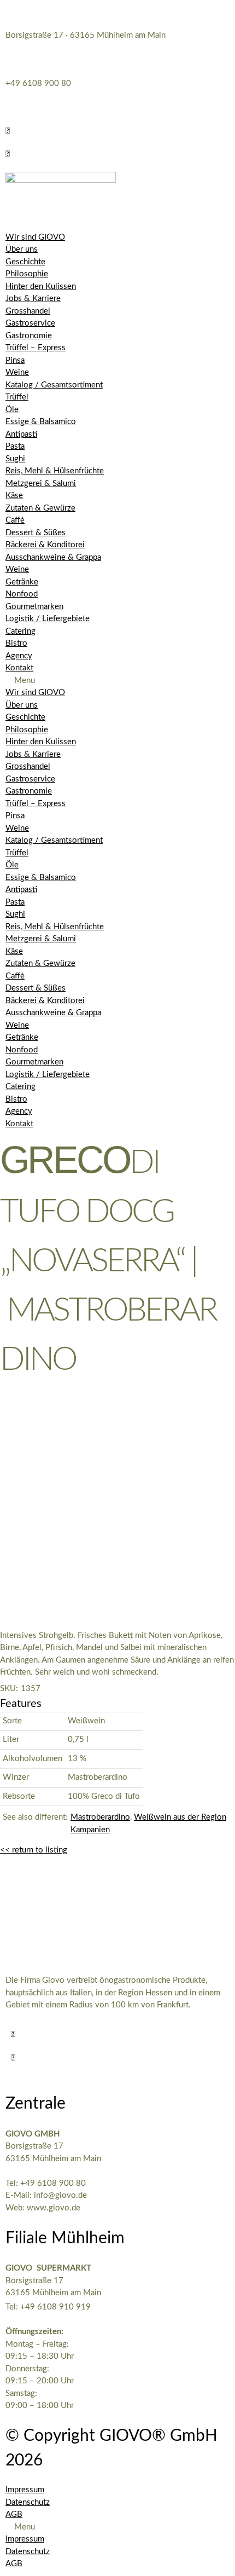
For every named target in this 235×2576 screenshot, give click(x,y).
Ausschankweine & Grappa (53, 557)
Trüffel (17, 397)
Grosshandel (28, 311)
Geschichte (25, 262)
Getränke (22, 582)
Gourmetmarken (34, 607)
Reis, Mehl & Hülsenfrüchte (55, 471)
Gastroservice (30, 323)
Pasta (15, 446)
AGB (14, 2514)
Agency (19, 656)
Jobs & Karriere (33, 299)
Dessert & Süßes (36, 533)
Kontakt (19, 668)
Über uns (22, 249)
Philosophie (27, 274)
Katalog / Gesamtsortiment (54, 385)
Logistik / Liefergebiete (48, 619)
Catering (20, 631)
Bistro (16, 643)
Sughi (15, 459)
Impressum (25, 2490)
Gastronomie (29, 336)
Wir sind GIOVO (35, 237)
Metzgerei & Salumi (41, 484)
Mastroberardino (100, 1817)
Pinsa (15, 360)
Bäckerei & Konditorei (45, 545)
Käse (14, 496)
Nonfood (22, 594)
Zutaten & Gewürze (40, 508)
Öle (12, 410)
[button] (8, 131)
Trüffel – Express (36, 348)
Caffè (15, 520)
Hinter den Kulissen (41, 286)
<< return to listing (34, 1850)
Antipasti (21, 434)
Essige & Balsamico (41, 422)
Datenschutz (28, 2502)
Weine (17, 372)
